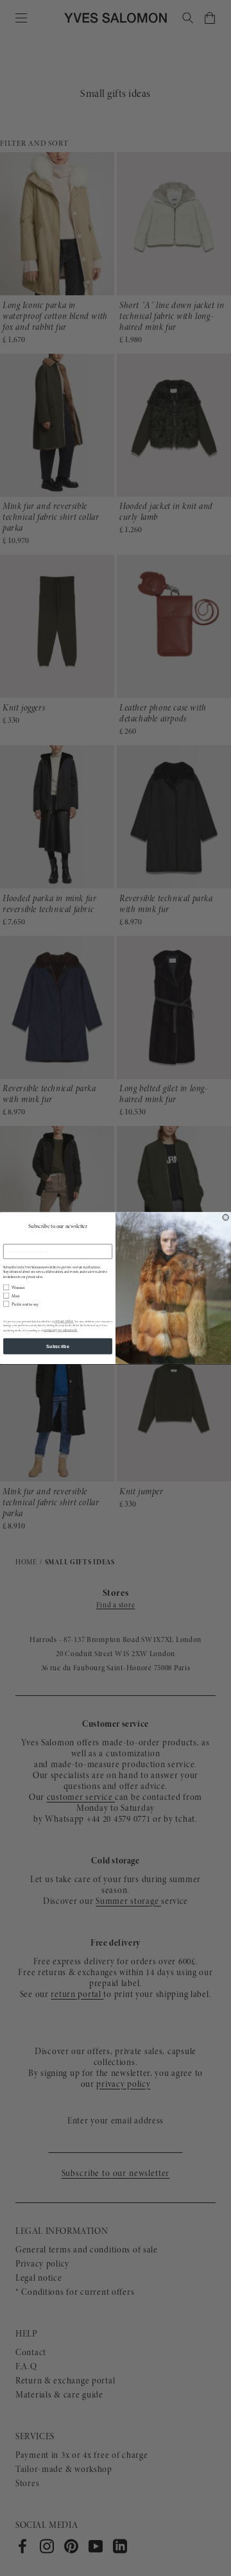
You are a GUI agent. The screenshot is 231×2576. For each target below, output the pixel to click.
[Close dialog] (226, 1217)
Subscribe (58, 1346)
